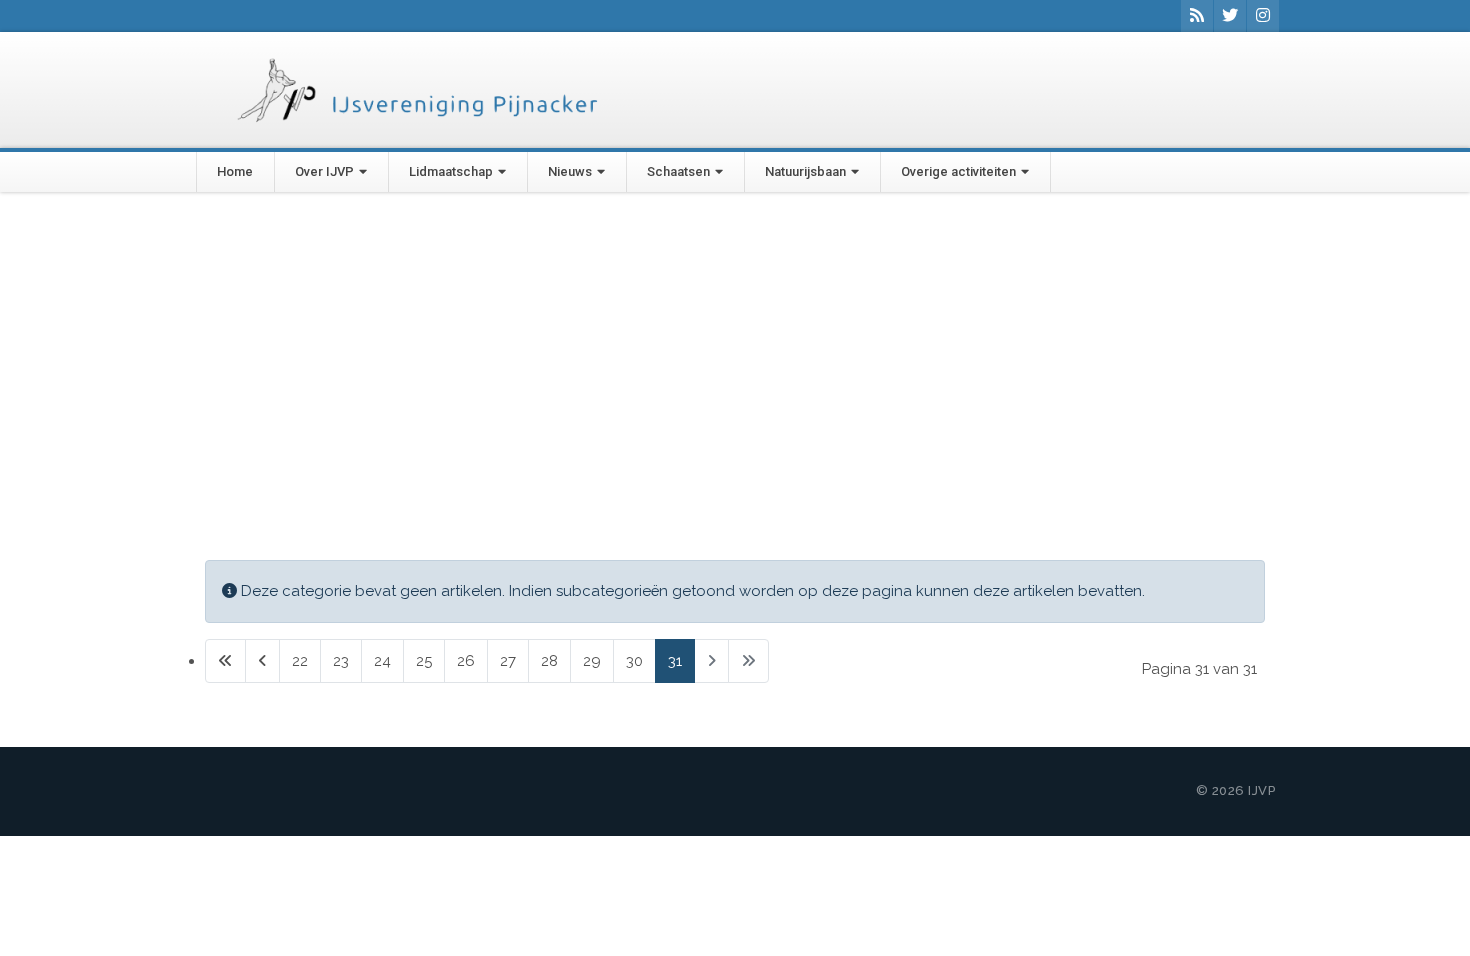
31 (675, 661)
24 (382, 661)
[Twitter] (1230, 16)
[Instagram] (1263, 16)
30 (634, 661)
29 (592, 661)
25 (424, 661)
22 (300, 661)
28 (549, 661)
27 (508, 661)
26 (466, 661)
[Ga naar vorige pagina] (262, 661)
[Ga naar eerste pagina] (225, 661)
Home (235, 171)
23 (341, 661)
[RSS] (1197, 16)
